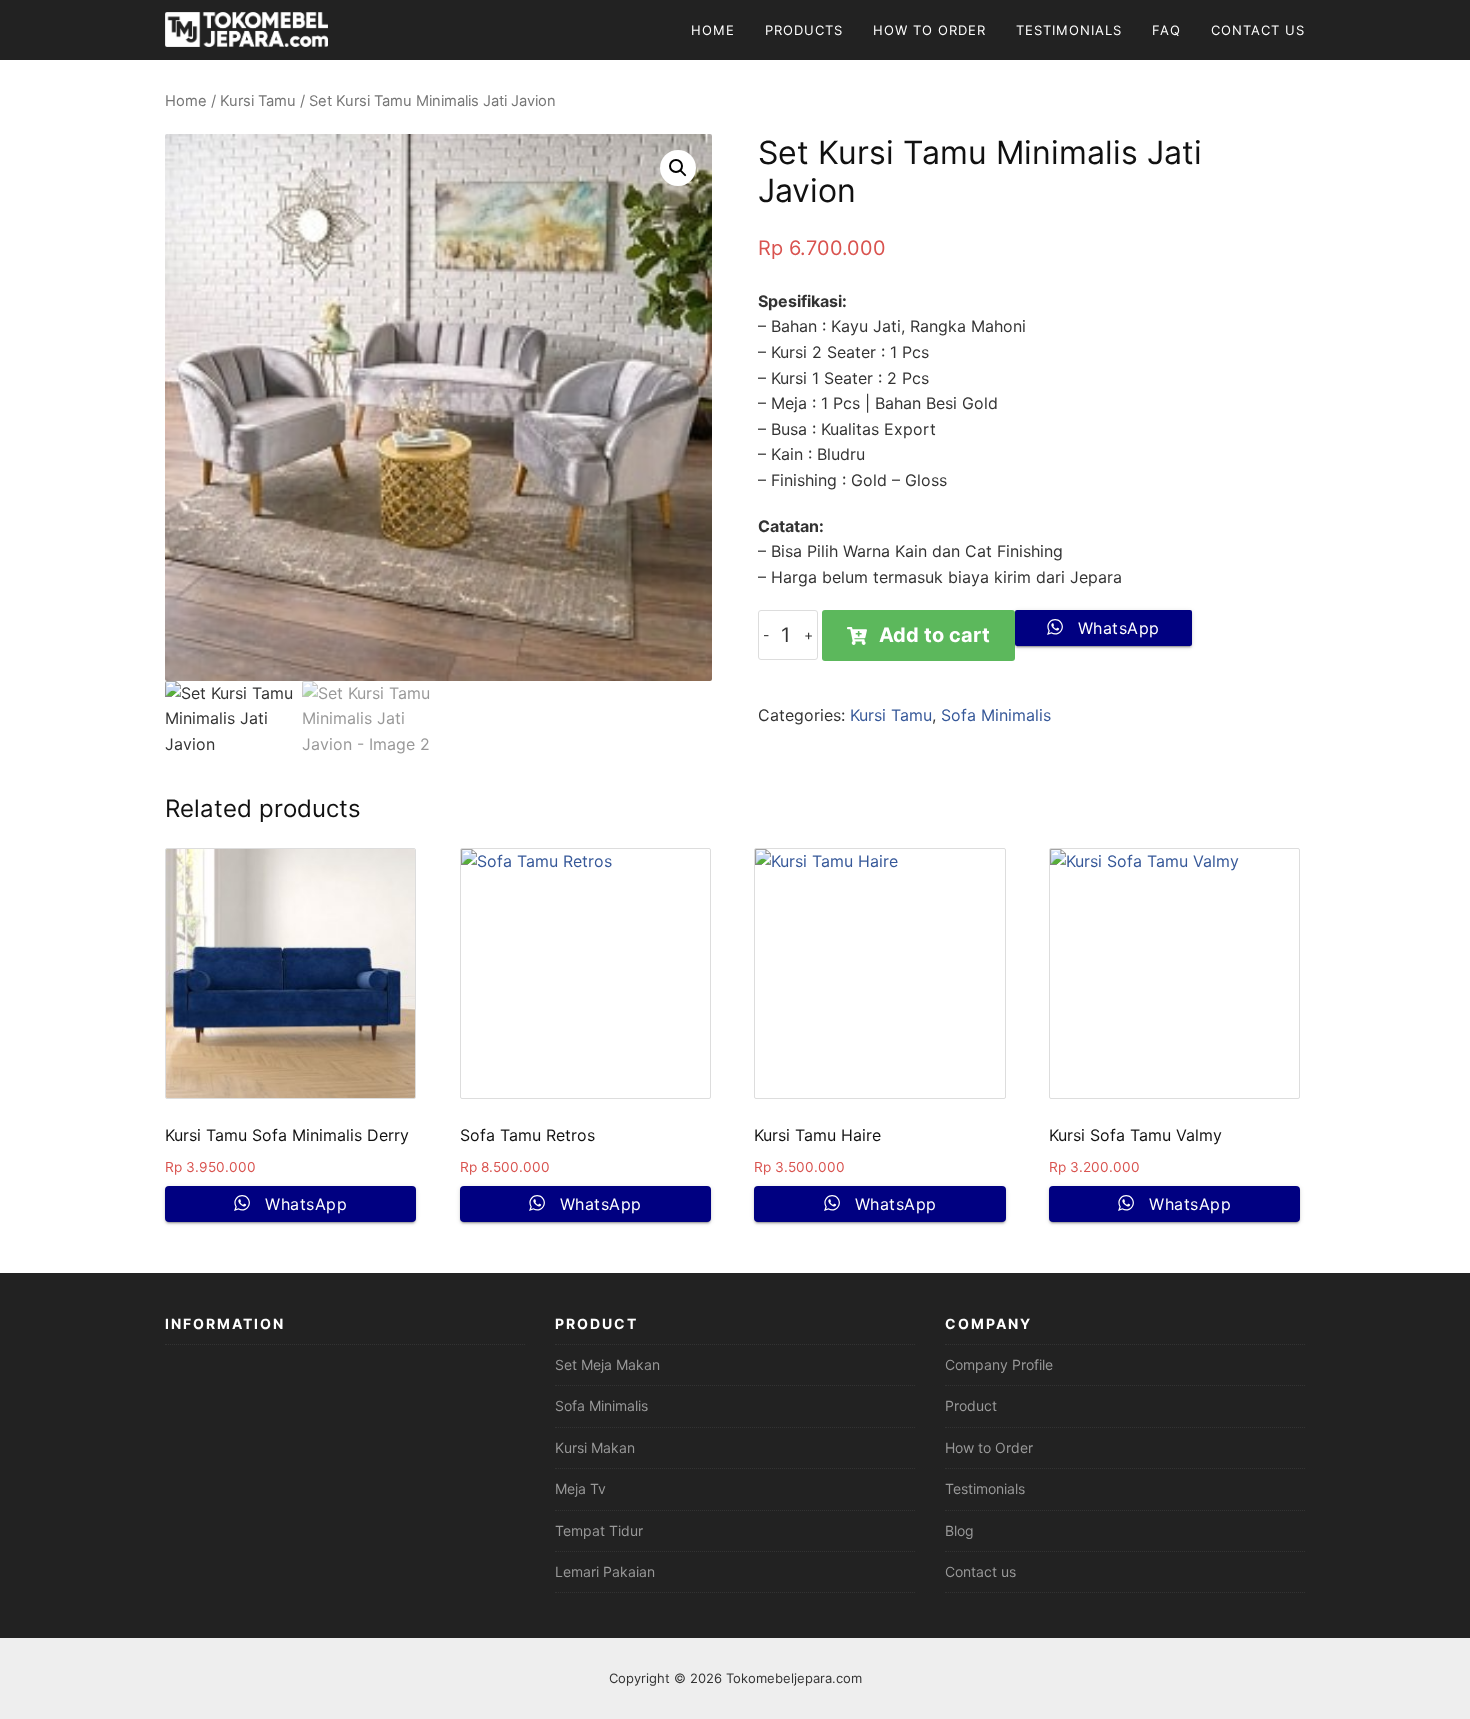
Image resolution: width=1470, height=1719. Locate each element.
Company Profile (999, 1364)
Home (713, 30)
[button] (678, 168)
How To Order (929, 30)
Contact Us (1258, 30)
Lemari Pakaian (605, 1571)
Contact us (980, 1571)
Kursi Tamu (258, 101)
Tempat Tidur (599, 1530)
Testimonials (1069, 30)
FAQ (1166, 30)
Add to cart (934, 635)
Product (971, 1405)
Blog (959, 1530)
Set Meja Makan (607, 1364)
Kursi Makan (595, 1447)
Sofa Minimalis (996, 715)
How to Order (989, 1447)
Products (804, 30)
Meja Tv (580, 1488)
